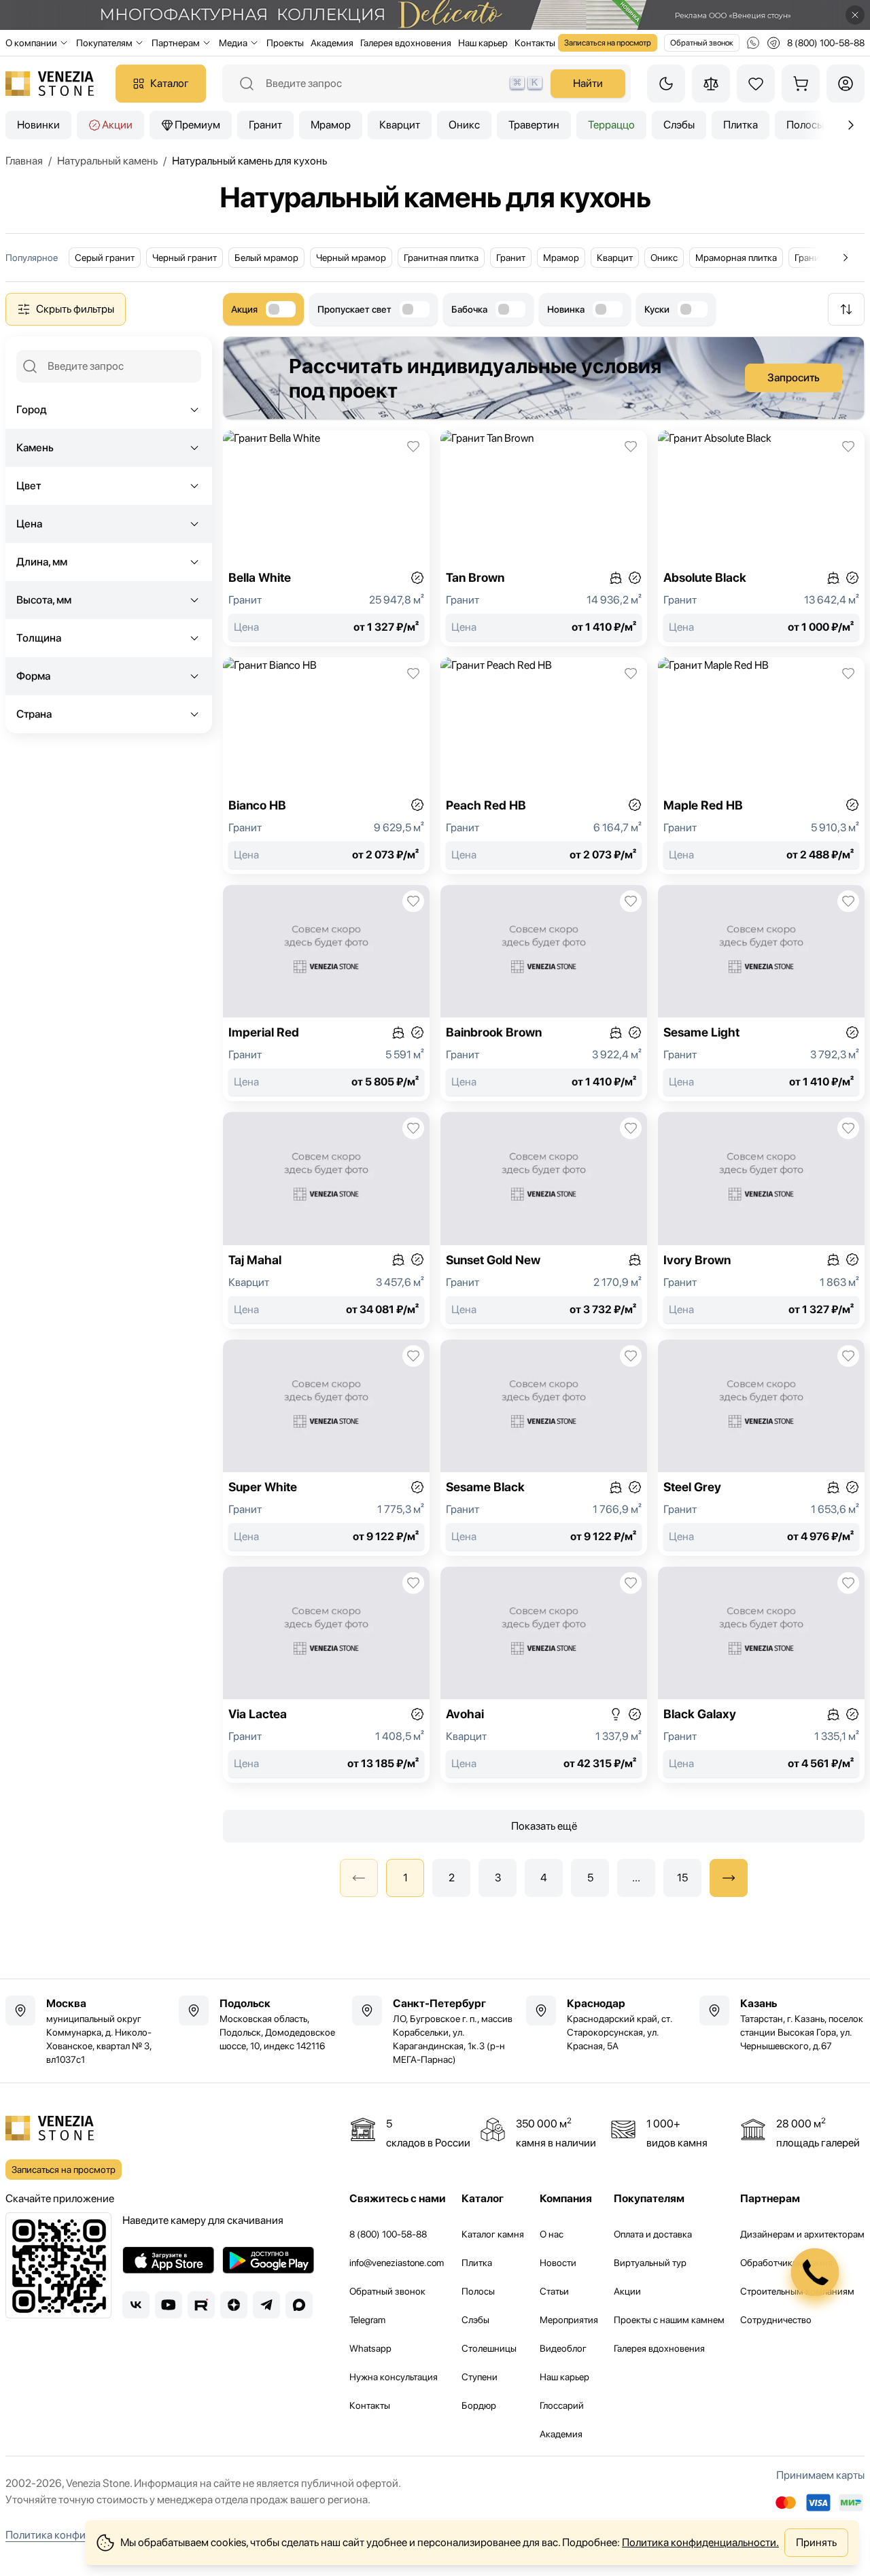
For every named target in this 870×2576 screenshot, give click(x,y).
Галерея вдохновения (406, 43)
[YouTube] (169, 2305)
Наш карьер (483, 43)
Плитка (741, 125)
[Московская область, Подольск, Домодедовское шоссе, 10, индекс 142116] (261, 2024)
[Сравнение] (711, 84)
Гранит (265, 125)
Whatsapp (370, 2348)
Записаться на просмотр (608, 43)
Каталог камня (493, 2234)
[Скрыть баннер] (855, 15)
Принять (816, 2542)
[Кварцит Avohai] (544, 1675)
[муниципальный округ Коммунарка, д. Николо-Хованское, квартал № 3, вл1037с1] (88, 2031)
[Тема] (666, 84)
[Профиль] (846, 84)
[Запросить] (544, 378)
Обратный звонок (702, 43)
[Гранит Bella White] (326, 538)
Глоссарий (562, 2405)
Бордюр (479, 2405)
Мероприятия (569, 2320)
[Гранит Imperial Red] (326, 993)
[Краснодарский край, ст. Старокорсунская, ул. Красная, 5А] (609, 2024)
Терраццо (611, 125)
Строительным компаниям (797, 2291)
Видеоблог (563, 2348)
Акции (117, 125)
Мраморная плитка (736, 258)
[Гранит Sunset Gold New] (544, 1220)
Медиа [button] (233, 43)
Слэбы (679, 125)
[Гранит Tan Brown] (544, 538)
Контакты (535, 43)
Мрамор (331, 125)
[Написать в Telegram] (773, 43)
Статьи (554, 2291)
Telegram (367, 2320)
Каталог (170, 83)
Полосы (478, 2291)
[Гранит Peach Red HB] (544, 765)
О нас (552, 2234)
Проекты (285, 43)
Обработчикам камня (786, 2263)
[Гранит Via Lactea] (326, 1675)
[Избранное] (756, 84)
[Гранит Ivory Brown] (761, 1220)
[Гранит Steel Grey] (761, 1448)
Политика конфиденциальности (83, 2535)
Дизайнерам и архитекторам (802, 2234)
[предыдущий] (851, 125)
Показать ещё (544, 1826)
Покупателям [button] (104, 43)
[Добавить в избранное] (413, 447)
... (636, 1878)
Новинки (38, 125)
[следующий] (729, 1878)
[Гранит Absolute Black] (761, 538)
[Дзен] (234, 2305)
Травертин (534, 125)
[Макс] (299, 2305)
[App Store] (168, 2260)
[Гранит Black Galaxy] (761, 1675)
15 (682, 1878)
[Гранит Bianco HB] (326, 765)
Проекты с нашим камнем (669, 2320)
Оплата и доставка (653, 2234)
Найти (588, 83)
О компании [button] (31, 43)
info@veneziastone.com (397, 2263)
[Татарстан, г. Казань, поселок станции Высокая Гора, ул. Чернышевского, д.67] (782, 2024)
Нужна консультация (394, 2377)
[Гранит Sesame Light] (761, 993)
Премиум (197, 125)
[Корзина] (801, 84)
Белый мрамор (266, 258)
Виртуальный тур (650, 2263)
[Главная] (50, 84)
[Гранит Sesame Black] (544, 1448)
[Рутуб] (201, 2305)
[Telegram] (266, 2305)
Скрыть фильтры (75, 309)
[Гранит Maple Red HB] (761, 765)
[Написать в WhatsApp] (753, 43)
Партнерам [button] (176, 43)
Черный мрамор (351, 258)
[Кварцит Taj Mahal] (326, 1220)
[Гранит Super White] (326, 1448)
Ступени (480, 2377)
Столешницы (489, 2348)
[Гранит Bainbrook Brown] (544, 993)
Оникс (464, 125)
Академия (332, 43)
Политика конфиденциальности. (700, 2542)
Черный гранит (185, 258)
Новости (558, 2263)
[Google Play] (268, 2260)
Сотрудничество (776, 2320)
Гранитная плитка (441, 258)
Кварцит (400, 125)
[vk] (136, 2305)
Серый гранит (105, 258)
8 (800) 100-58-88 (388, 2234)
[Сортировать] (846, 309)
